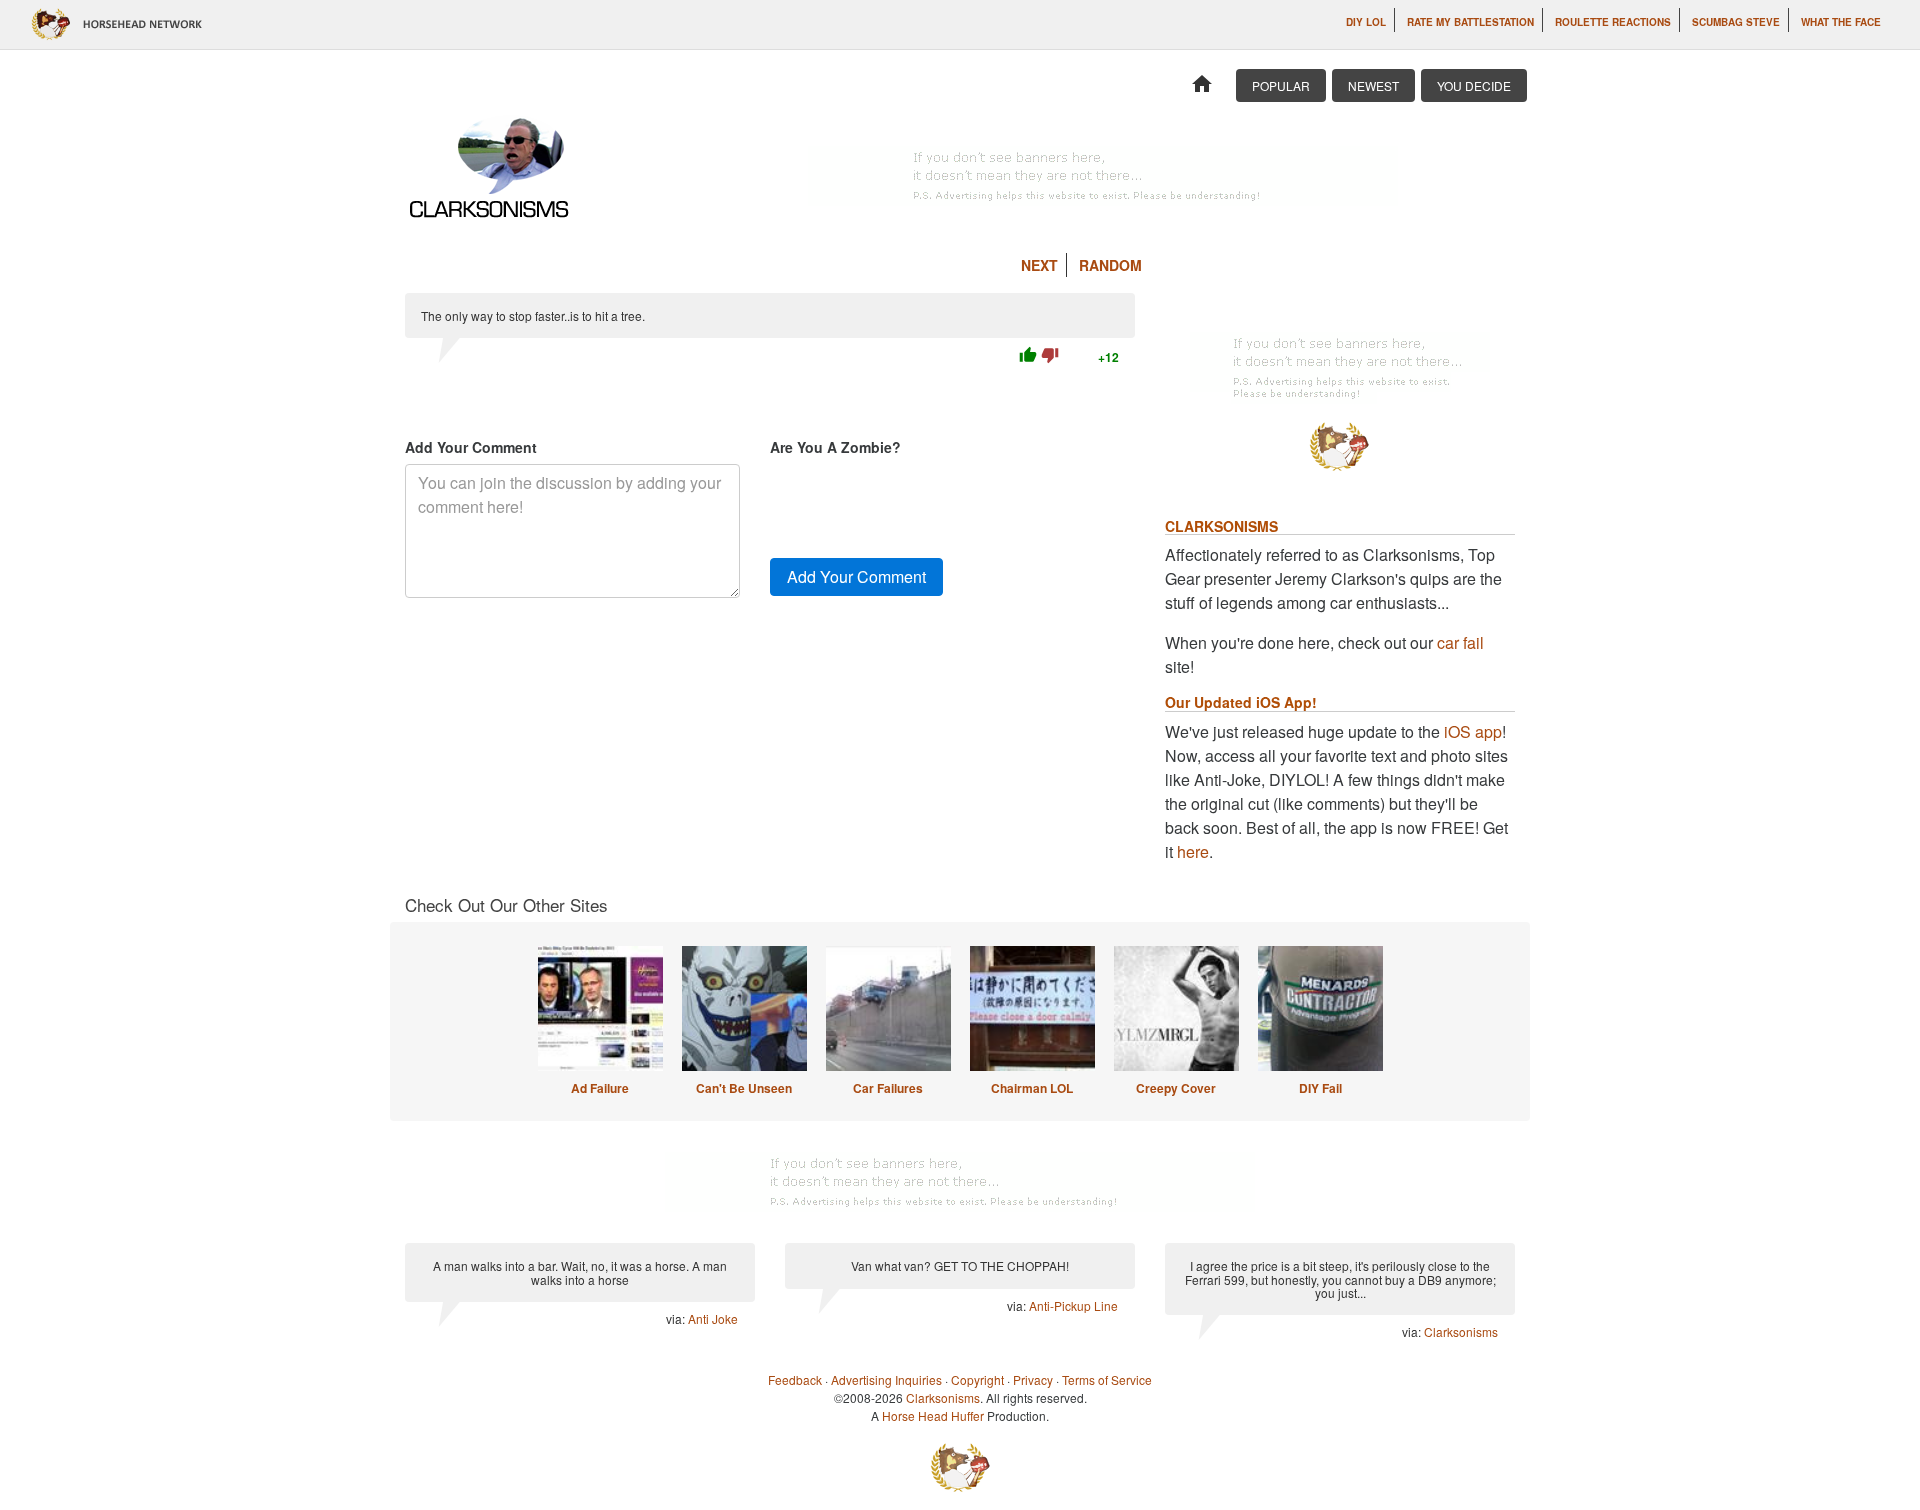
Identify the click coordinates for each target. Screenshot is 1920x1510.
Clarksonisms (1461, 1331)
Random (1110, 265)
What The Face (1841, 22)
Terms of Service (1107, 1379)
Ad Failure (600, 1088)
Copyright (977, 1379)
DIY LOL (1366, 22)
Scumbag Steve (1736, 22)
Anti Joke (713, 1318)
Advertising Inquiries (886, 1379)
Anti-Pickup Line (1073, 1305)
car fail (1460, 642)
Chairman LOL (1032, 1088)
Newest (1373, 85)
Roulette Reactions (1613, 22)
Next (1039, 265)
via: (677, 1318)
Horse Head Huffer (933, 1415)
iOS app (1473, 731)
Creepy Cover (1176, 1088)
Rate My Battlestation (1470, 22)
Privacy (1033, 1379)
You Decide (1474, 85)
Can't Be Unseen (744, 1088)
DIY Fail (1320, 1088)
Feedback (795, 1379)
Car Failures (888, 1088)
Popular (1281, 85)
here (1193, 851)
